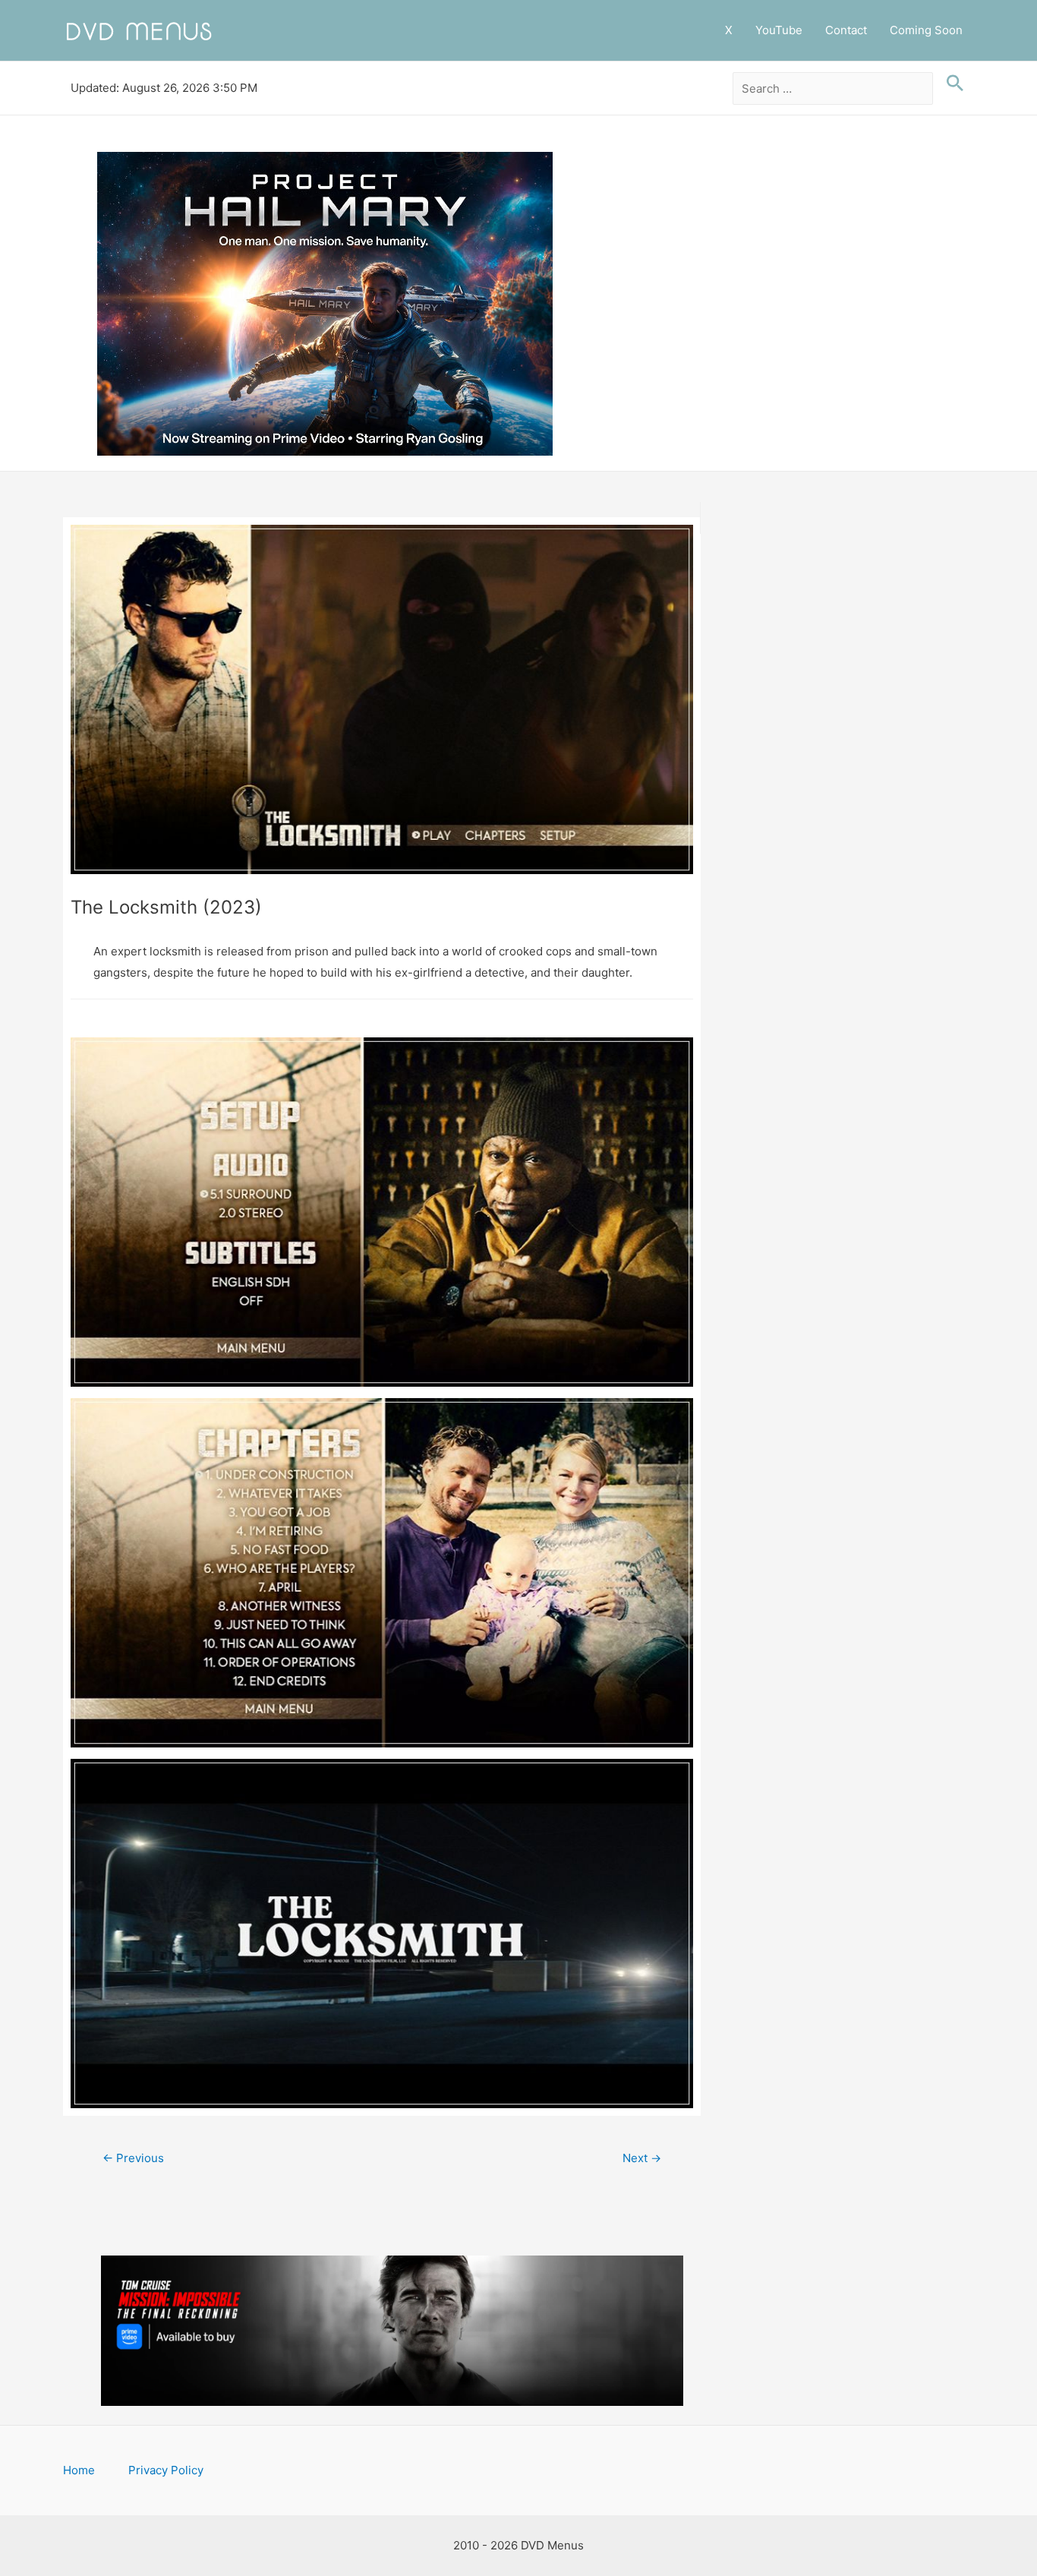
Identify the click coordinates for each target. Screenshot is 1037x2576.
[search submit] (951, 84)
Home (79, 2470)
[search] (833, 89)
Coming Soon (926, 30)
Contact (846, 30)
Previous (133, 2158)
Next (642, 2158)
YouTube (779, 30)
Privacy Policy (166, 2470)
